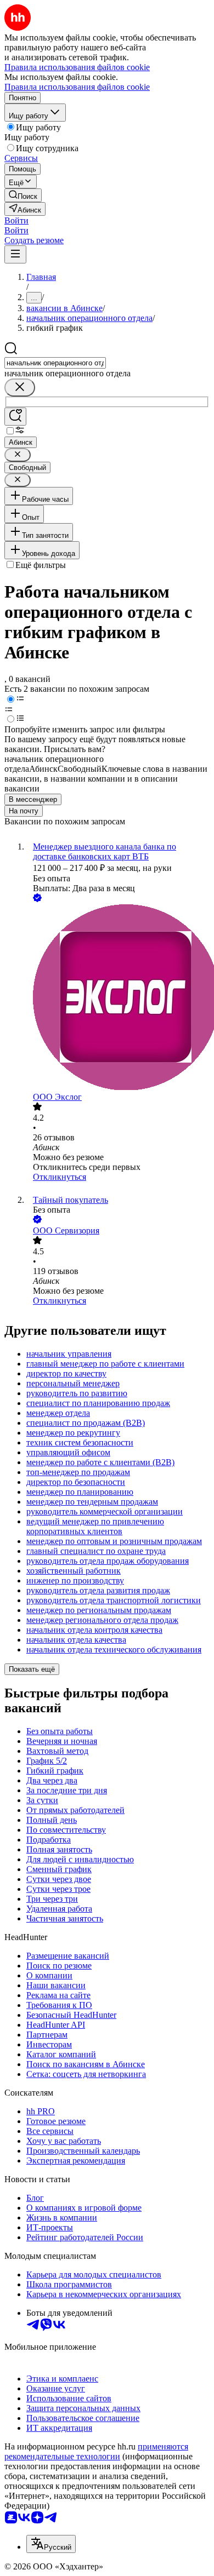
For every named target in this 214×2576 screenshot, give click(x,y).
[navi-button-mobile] (15, 254)
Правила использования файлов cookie (77, 87)
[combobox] (55, 363)
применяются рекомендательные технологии (96, 2451)
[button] (16, 220)
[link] (23, 195)
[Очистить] (20, 388)
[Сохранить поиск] (15, 417)
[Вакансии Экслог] (118, 998)
